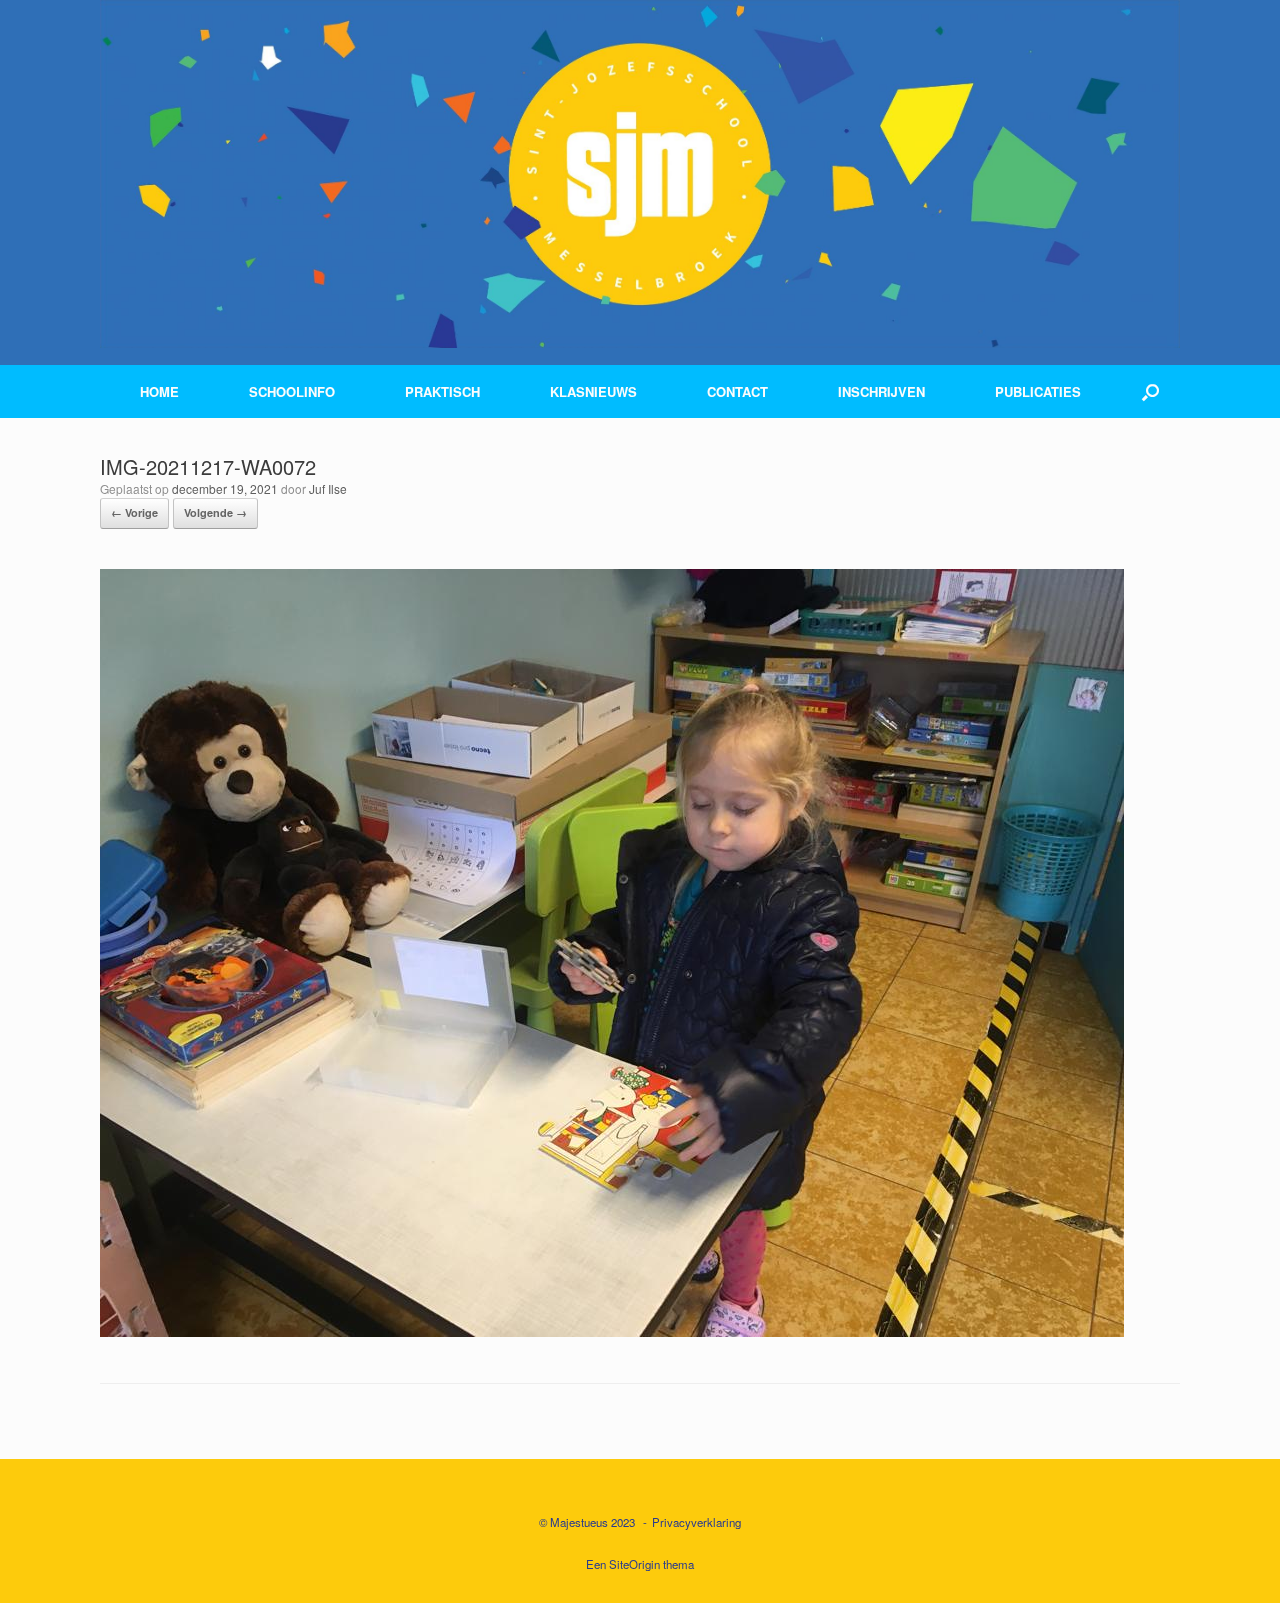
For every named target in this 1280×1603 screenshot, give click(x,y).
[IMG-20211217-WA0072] (612, 1330)
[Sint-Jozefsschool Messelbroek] (640, 174)
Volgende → (215, 512)
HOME (159, 391)
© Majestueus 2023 (587, 1522)
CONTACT (737, 391)
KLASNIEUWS (593, 391)
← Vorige (134, 512)
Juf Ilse (328, 488)
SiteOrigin (634, 1564)
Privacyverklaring (696, 1522)
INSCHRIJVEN (881, 391)
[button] (1150, 391)
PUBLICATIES (1038, 391)
